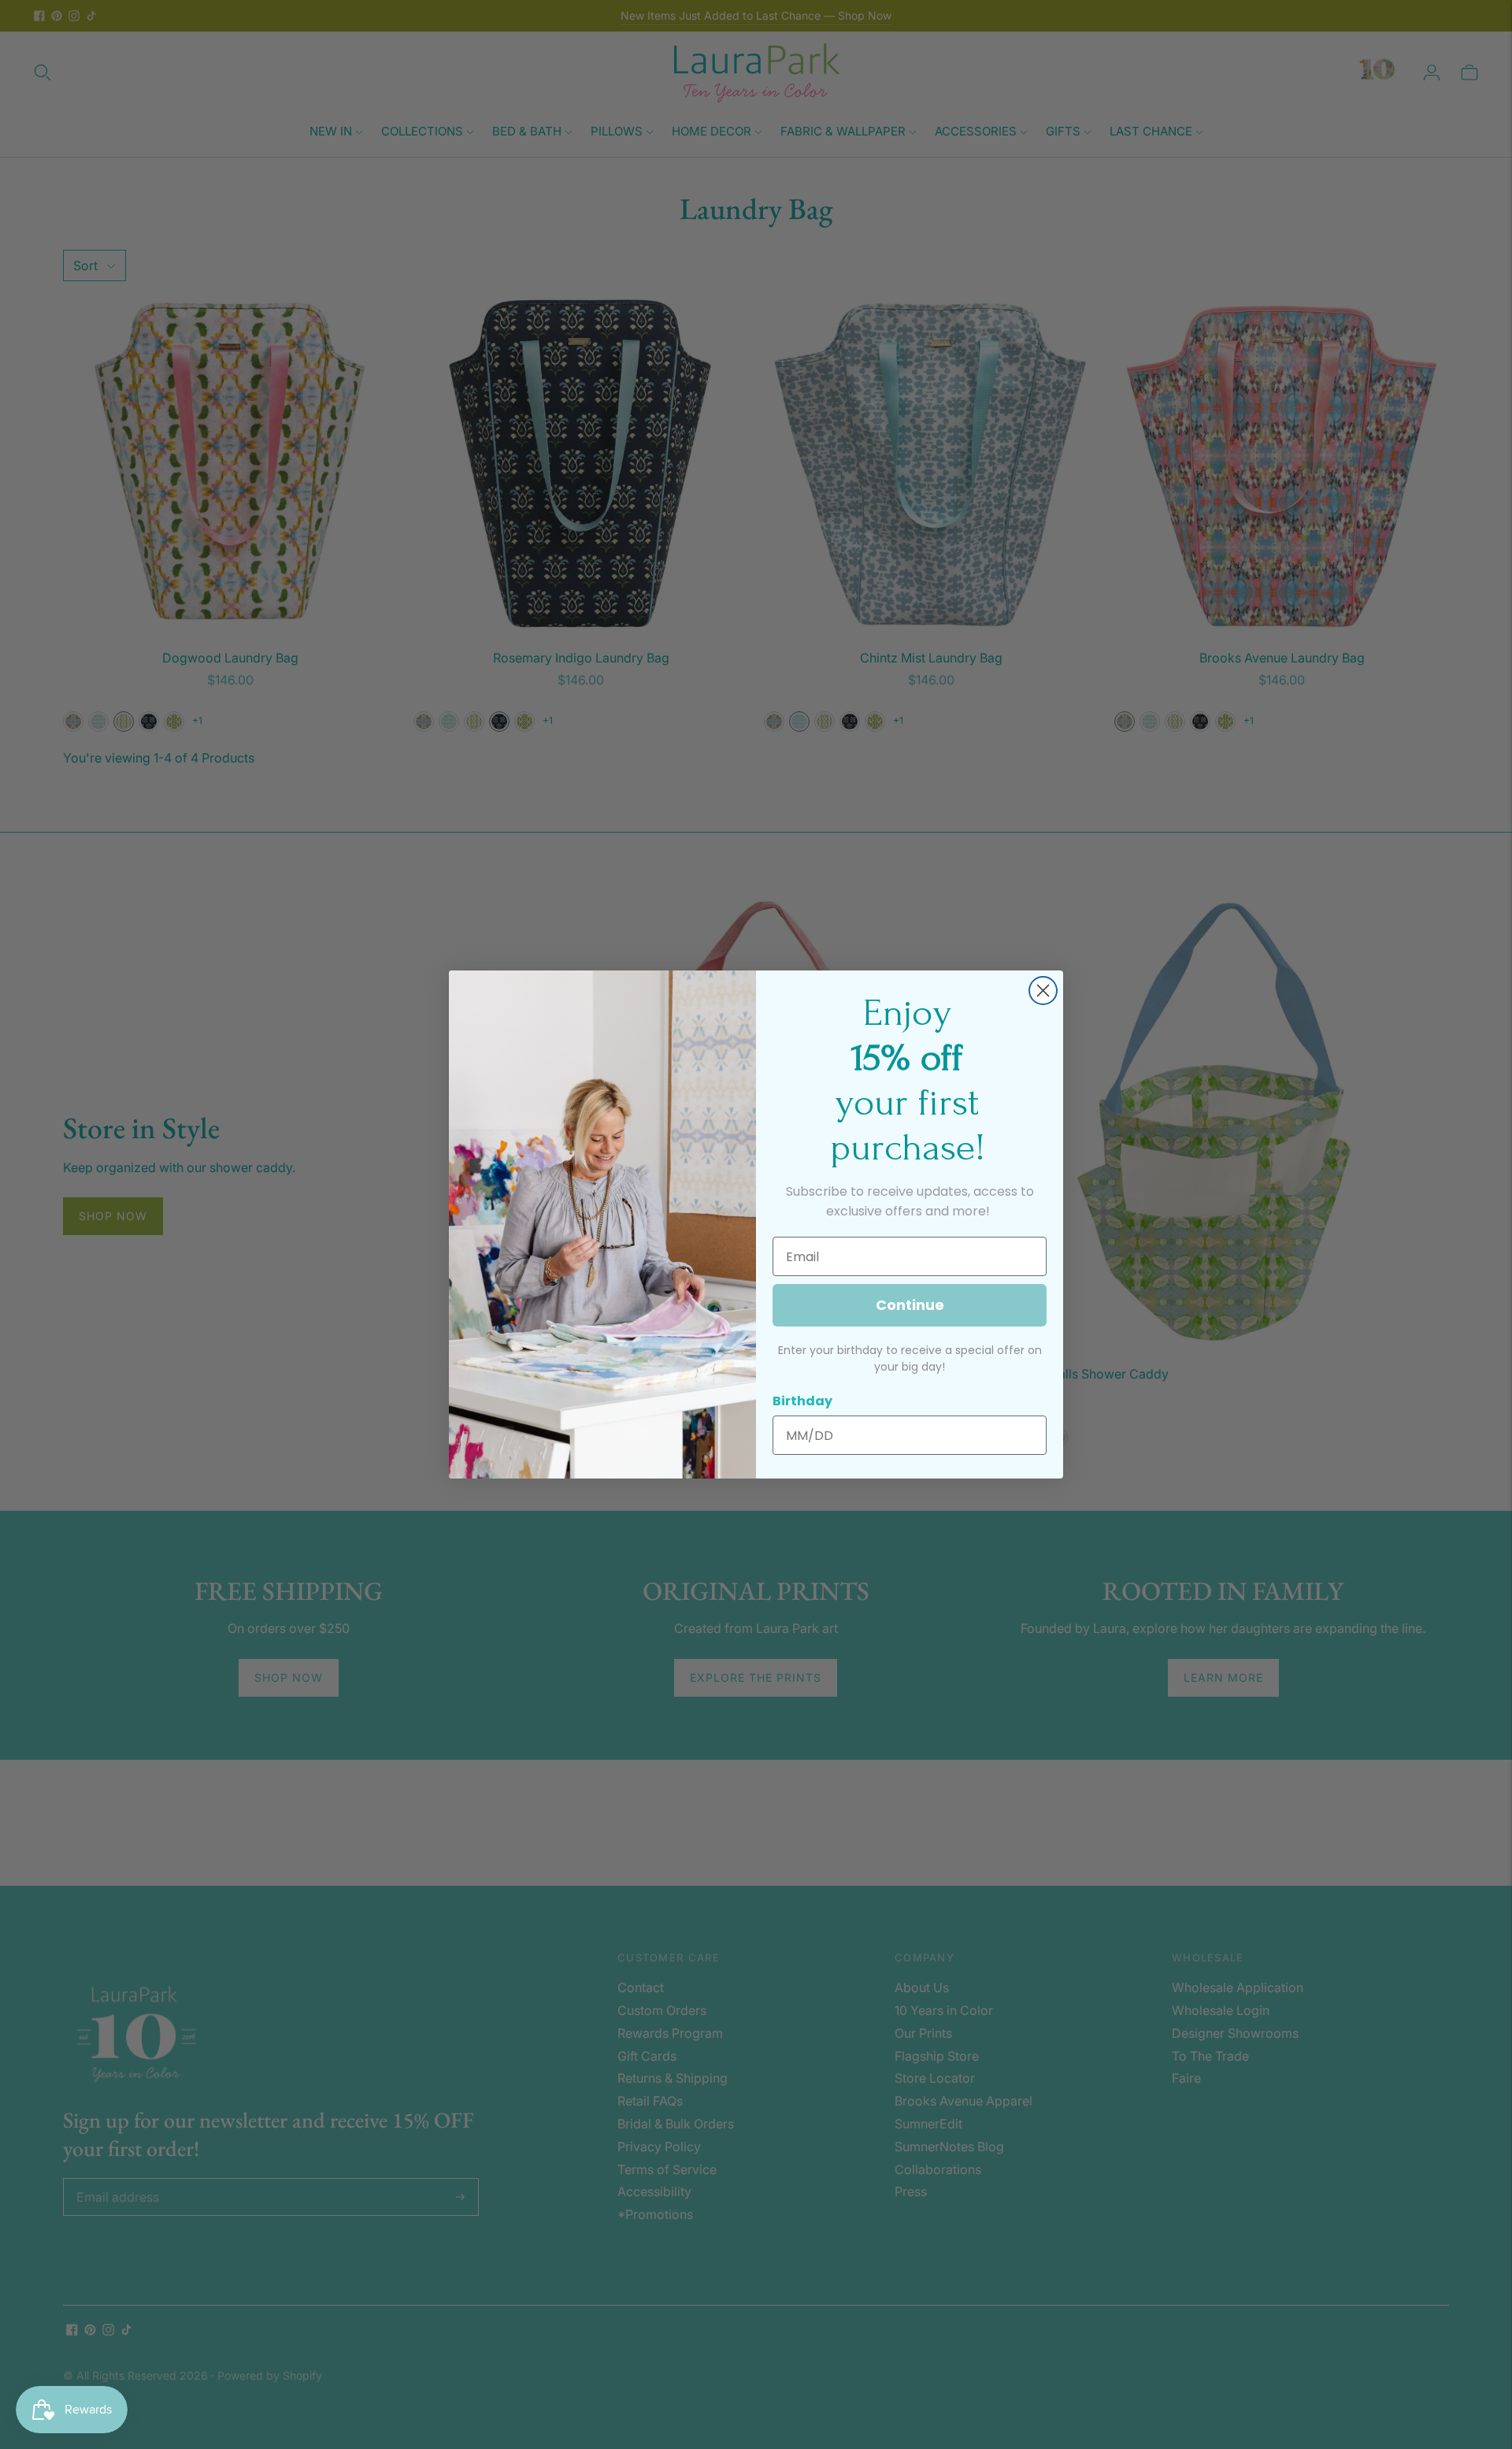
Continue (910, 1305)
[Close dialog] (1043, 991)
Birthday (802, 1401)
